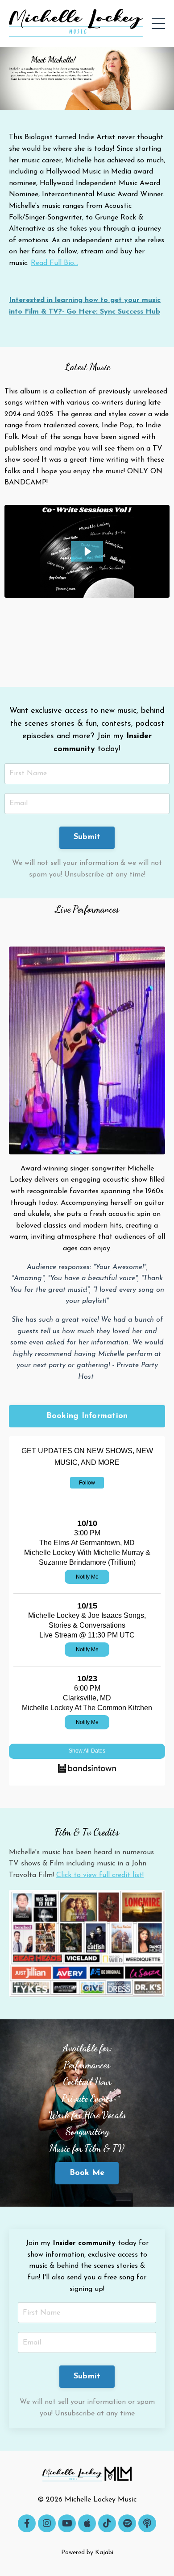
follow (87, 1483)
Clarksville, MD (87, 1698)
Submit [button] (87, 837)
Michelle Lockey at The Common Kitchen (87, 1708)
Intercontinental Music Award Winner (102, 194)
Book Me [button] (87, 2173)
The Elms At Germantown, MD (87, 1543)
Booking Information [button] (87, 1416)
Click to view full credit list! (100, 1875)
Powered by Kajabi (87, 2553)
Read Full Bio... (54, 263)
